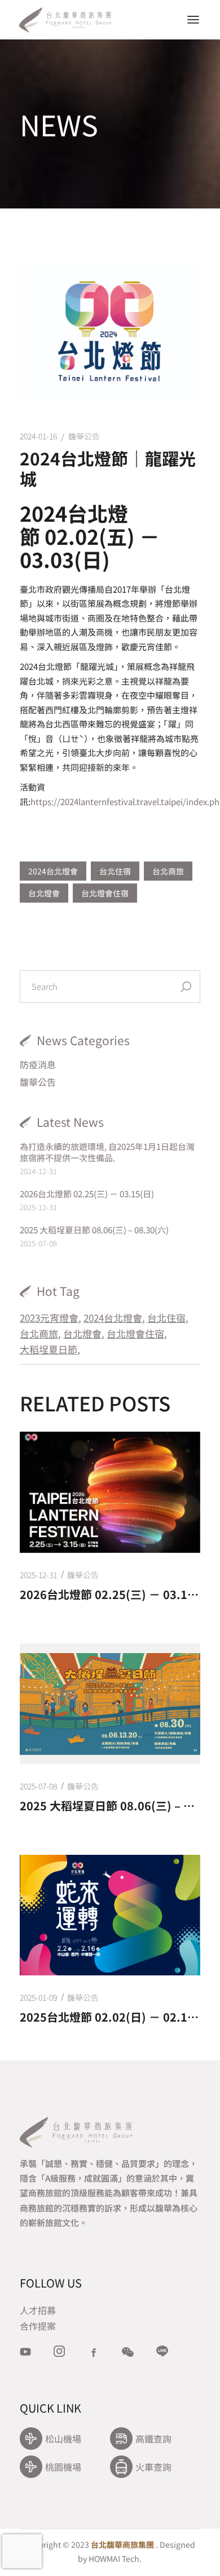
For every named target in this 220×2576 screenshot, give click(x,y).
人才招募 (38, 2310)
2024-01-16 (38, 436)
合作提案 (38, 2326)
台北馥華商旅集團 (122, 2544)
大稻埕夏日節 (49, 1349)
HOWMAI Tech (114, 2559)
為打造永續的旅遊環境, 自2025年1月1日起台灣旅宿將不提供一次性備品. (107, 1152)
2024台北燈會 (53, 871)
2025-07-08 (38, 1786)
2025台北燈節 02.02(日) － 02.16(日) (110, 2017)
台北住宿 (115, 871)
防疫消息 (38, 1064)
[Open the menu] (193, 20)
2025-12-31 (38, 1575)
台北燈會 (44, 893)
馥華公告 (84, 436)
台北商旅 (168, 871)
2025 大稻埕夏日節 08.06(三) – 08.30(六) (94, 1230)
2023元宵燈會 (49, 1318)
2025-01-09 (38, 1997)
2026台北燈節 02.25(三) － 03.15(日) (87, 1194)
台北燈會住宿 (105, 893)
